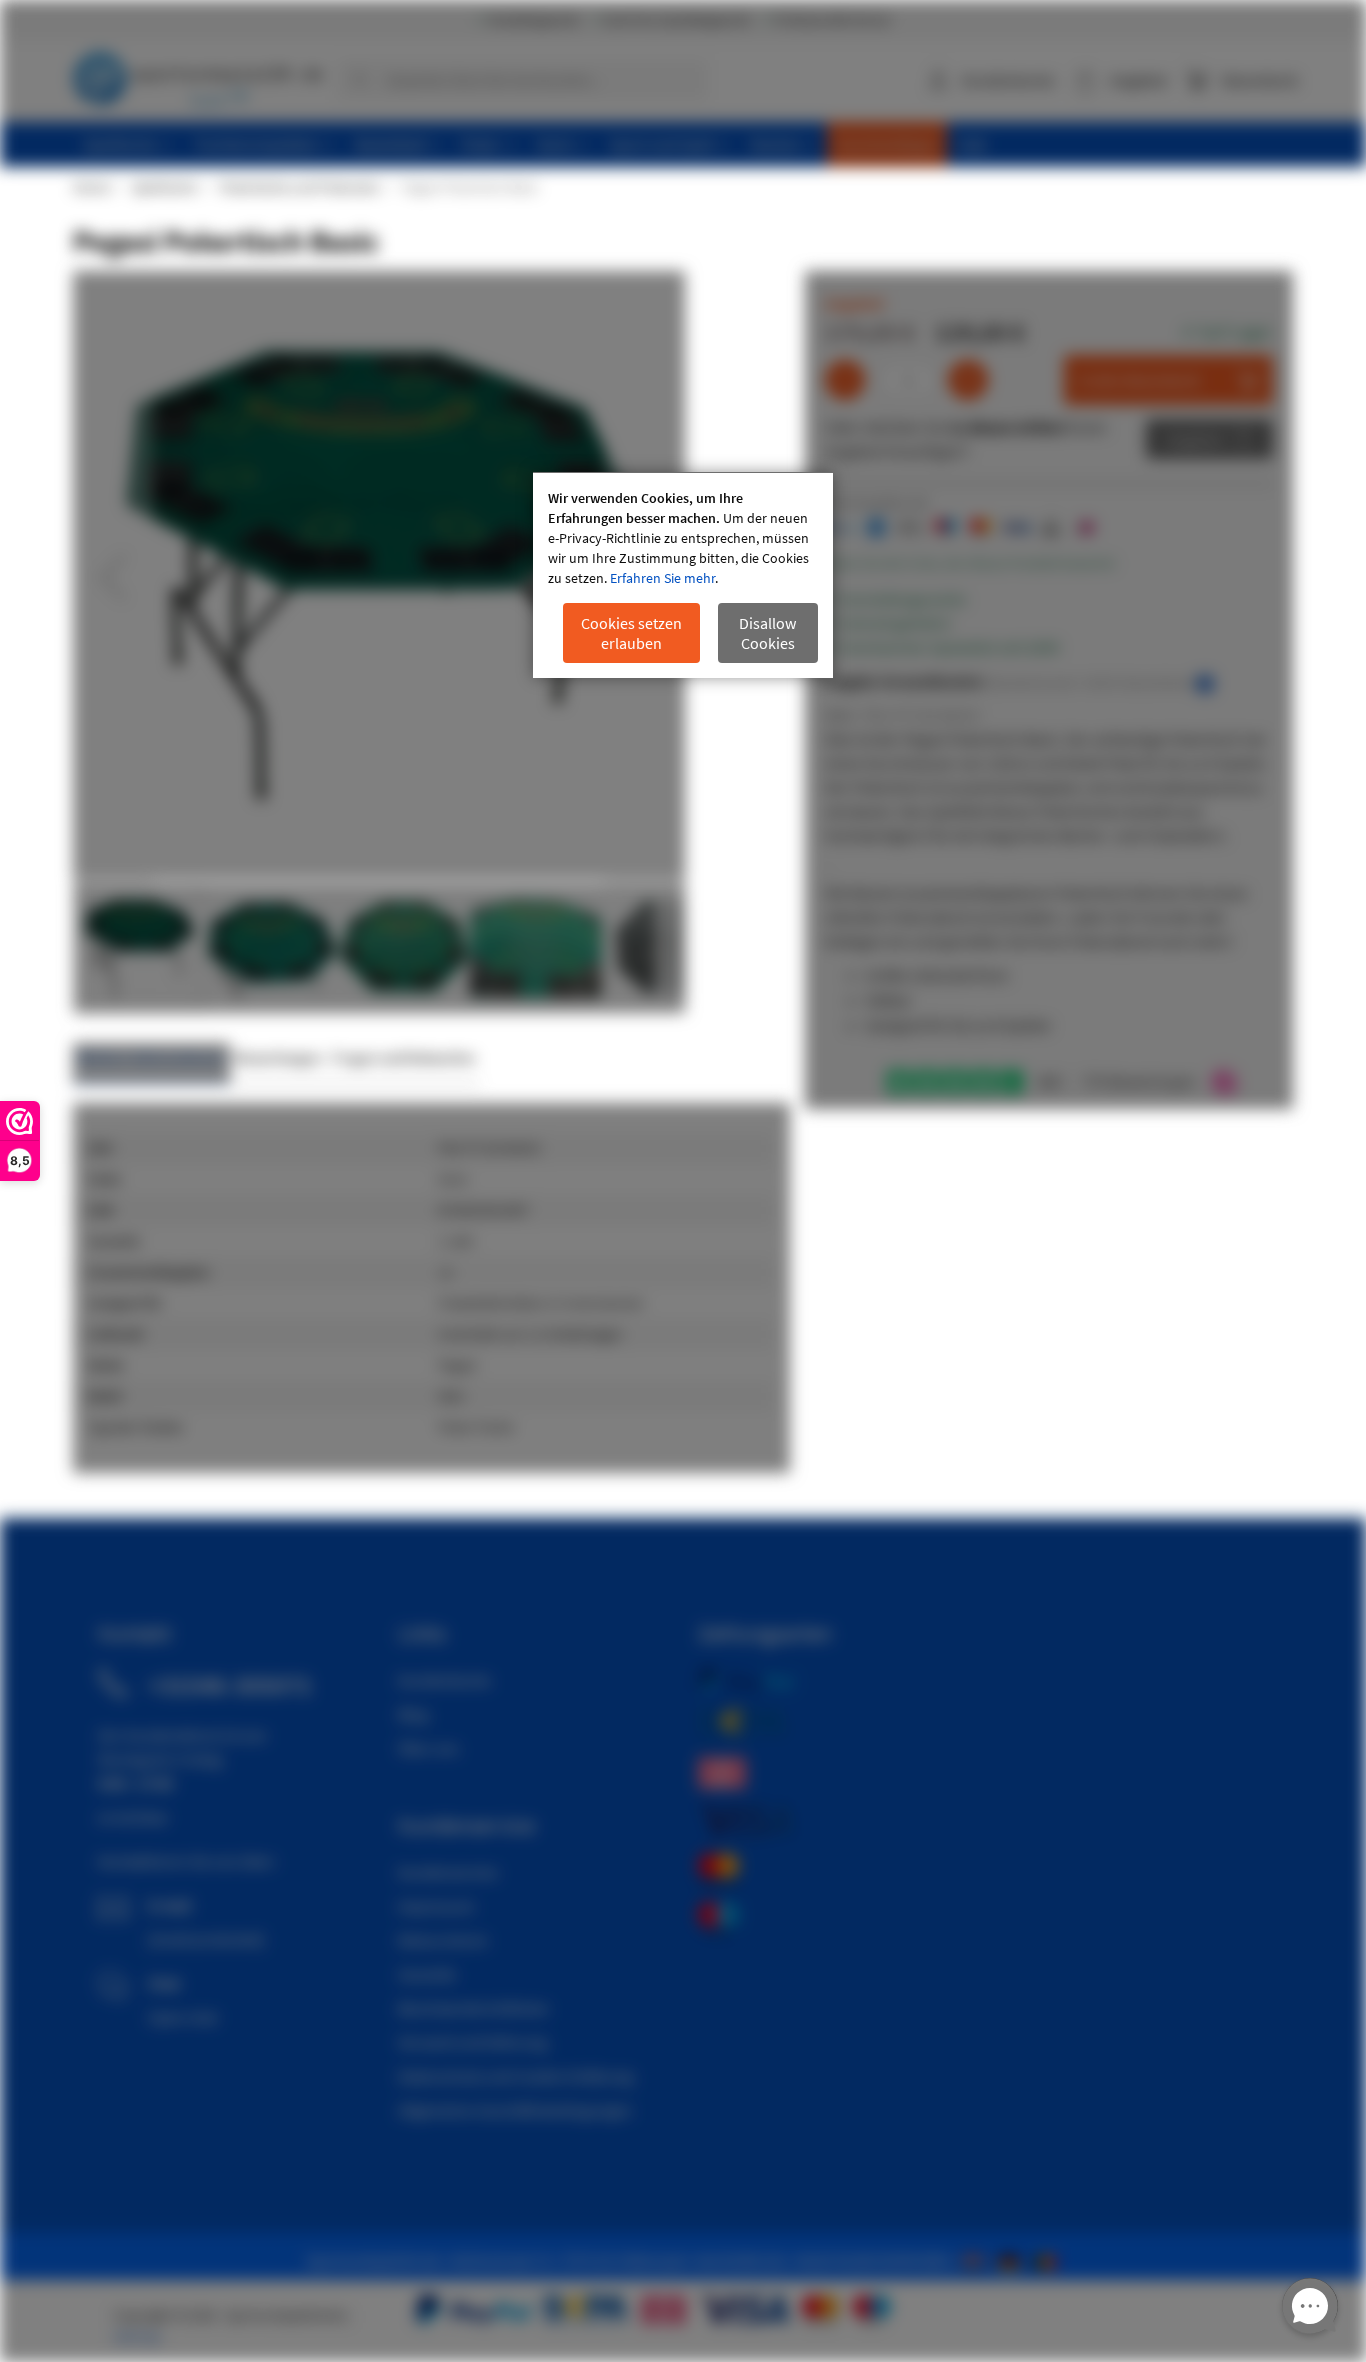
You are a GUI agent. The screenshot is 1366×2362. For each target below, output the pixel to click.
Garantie (427, 1974)
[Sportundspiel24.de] (1013, 2260)
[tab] (151, 1063)
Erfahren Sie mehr (662, 578)
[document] (683, 575)
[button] (113, 577)
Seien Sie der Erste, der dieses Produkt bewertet (970, 563)
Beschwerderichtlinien (473, 2008)
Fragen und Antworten (403, 1057)
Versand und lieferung (472, 2042)
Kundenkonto (1008, 80)
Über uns (428, 1748)
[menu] (690, 144)
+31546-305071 (230, 1685)
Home (91, 187)
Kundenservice (448, 1872)
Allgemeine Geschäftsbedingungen (515, 2110)
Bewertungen (278, 1057)
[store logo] (197, 75)
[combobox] (522, 80)
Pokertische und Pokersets (298, 187)
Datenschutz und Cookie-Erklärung (515, 2076)
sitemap (137, 2336)
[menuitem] (128, 144)
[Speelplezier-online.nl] (977, 2260)
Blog (413, 1714)
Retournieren (443, 1940)
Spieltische (164, 187)
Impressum (436, 1906)
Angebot (1194, 439)
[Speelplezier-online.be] (1047, 2260)
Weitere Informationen (151, 1057)
